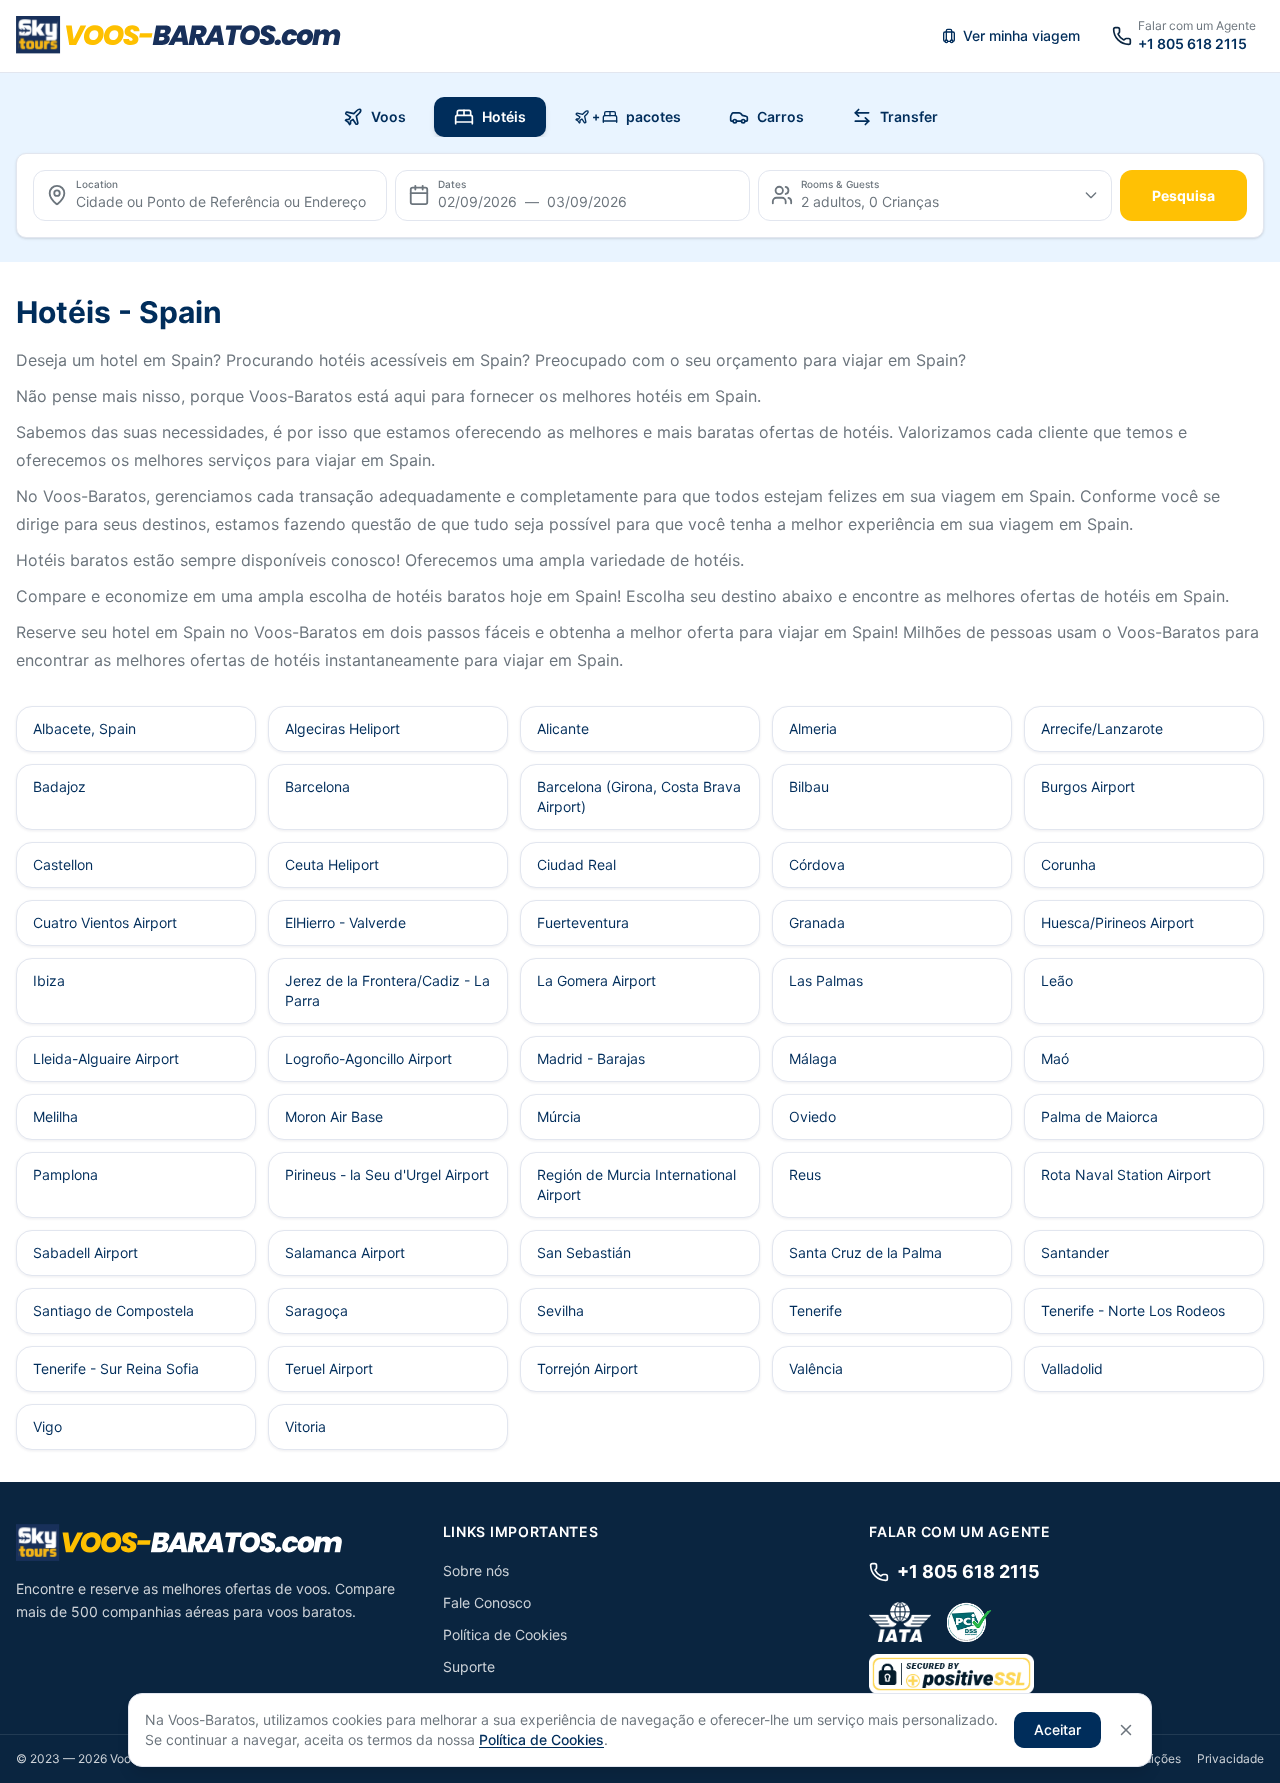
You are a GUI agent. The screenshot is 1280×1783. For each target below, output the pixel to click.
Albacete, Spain (84, 728)
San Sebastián (584, 1252)
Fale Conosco (487, 1602)
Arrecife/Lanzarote (1102, 728)
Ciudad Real (576, 864)
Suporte (469, 1666)
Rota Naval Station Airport (1126, 1174)
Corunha (1068, 864)
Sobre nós (476, 1570)
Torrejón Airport (587, 1368)
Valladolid (1072, 1368)
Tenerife (815, 1310)
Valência (816, 1368)
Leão (1057, 980)
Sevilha (560, 1310)
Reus (805, 1174)
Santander (1075, 1252)
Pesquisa (1183, 195)
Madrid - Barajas (591, 1058)
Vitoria (305, 1426)
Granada (817, 922)
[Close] (1126, 1730)
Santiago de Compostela (113, 1310)
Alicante (563, 728)
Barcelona (317, 786)
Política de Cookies (505, 1634)
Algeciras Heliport (342, 728)
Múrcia (559, 1116)
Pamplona (65, 1174)
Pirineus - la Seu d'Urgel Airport (387, 1174)
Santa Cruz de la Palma (865, 1252)
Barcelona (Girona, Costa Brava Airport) (639, 796)
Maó (1055, 1058)
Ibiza (49, 980)
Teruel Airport (329, 1368)
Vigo (47, 1426)
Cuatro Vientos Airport (105, 922)
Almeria (813, 728)
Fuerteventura (583, 922)
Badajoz (59, 786)
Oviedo (812, 1116)
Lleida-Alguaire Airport (106, 1058)
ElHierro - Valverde (345, 922)
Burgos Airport (1088, 786)
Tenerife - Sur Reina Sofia (116, 1368)
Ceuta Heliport (332, 864)
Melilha (55, 1116)
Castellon (63, 864)
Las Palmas (826, 980)
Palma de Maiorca (1099, 1116)
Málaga (813, 1058)
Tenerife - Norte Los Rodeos (1133, 1310)
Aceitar (1057, 1729)
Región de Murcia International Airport (636, 1184)
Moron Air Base (334, 1116)
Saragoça (316, 1310)
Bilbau (809, 786)
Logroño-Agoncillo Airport (368, 1058)
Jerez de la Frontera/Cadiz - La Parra (387, 990)
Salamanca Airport (345, 1252)
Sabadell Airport (85, 1252)
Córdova (817, 864)
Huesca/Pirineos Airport (1117, 922)
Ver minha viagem (1021, 35)
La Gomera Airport (596, 980)
